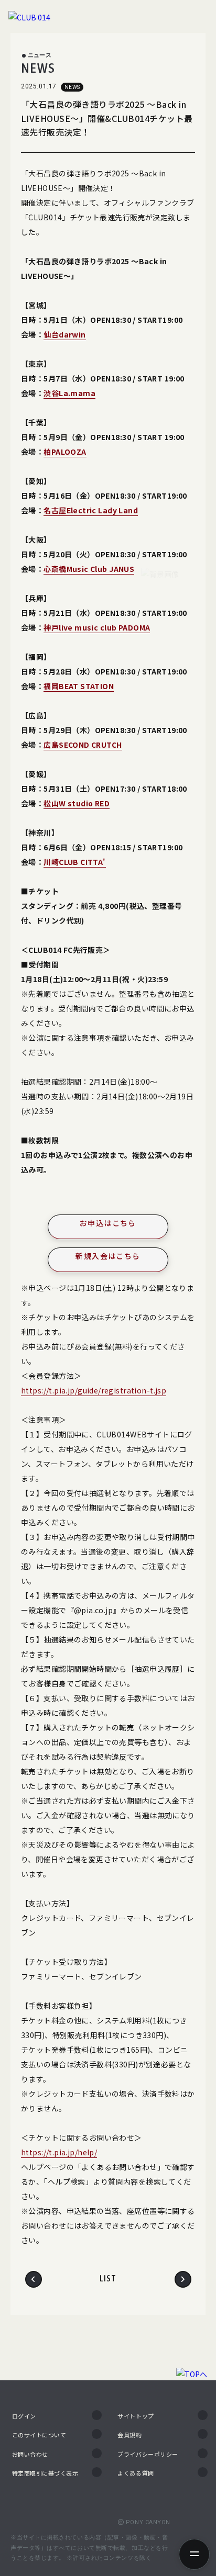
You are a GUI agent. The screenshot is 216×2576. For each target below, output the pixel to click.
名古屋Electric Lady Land (91, 510)
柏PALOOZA (65, 452)
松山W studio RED (77, 803)
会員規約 (129, 2435)
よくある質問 (136, 2473)
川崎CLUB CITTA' (74, 862)
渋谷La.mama (69, 393)
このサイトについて (39, 2435)
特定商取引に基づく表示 (45, 2473)
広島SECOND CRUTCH (83, 745)
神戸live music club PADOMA (97, 627)
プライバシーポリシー (148, 2454)
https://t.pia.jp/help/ (59, 2152)
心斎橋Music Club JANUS (89, 569)
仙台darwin (64, 334)
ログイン (24, 2416)
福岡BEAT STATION (79, 686)
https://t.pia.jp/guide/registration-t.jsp (94, 1390)
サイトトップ (136, 2416)
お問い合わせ (30, 2454)
